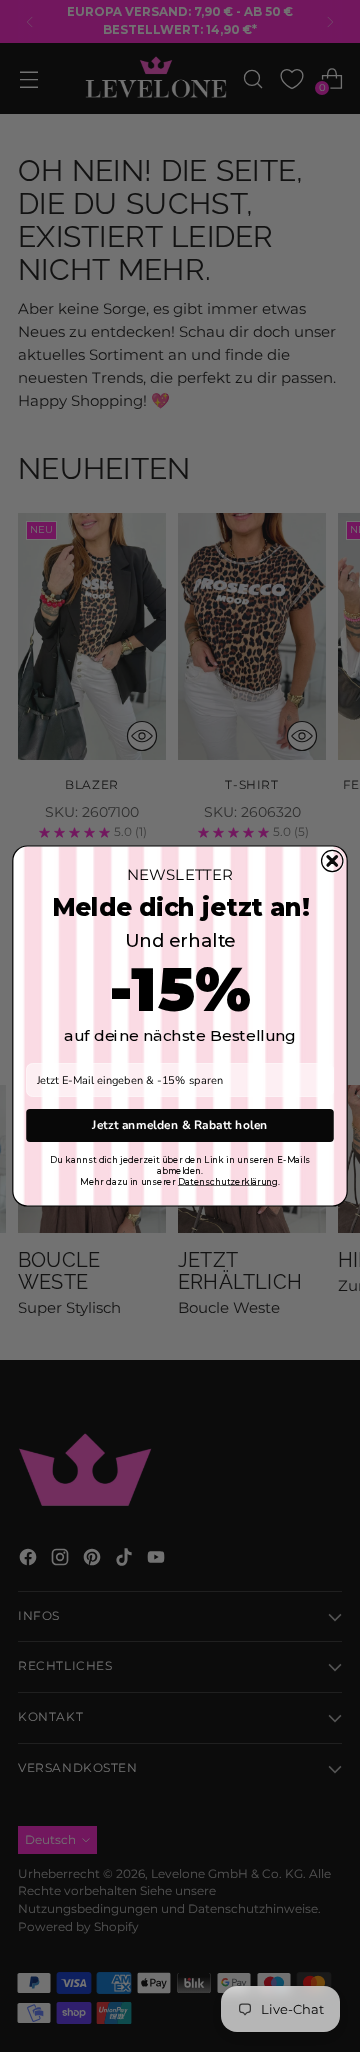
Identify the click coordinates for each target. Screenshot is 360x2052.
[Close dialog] (332, 860)
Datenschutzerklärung (228, 1181)
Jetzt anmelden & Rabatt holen (179, 1125)
